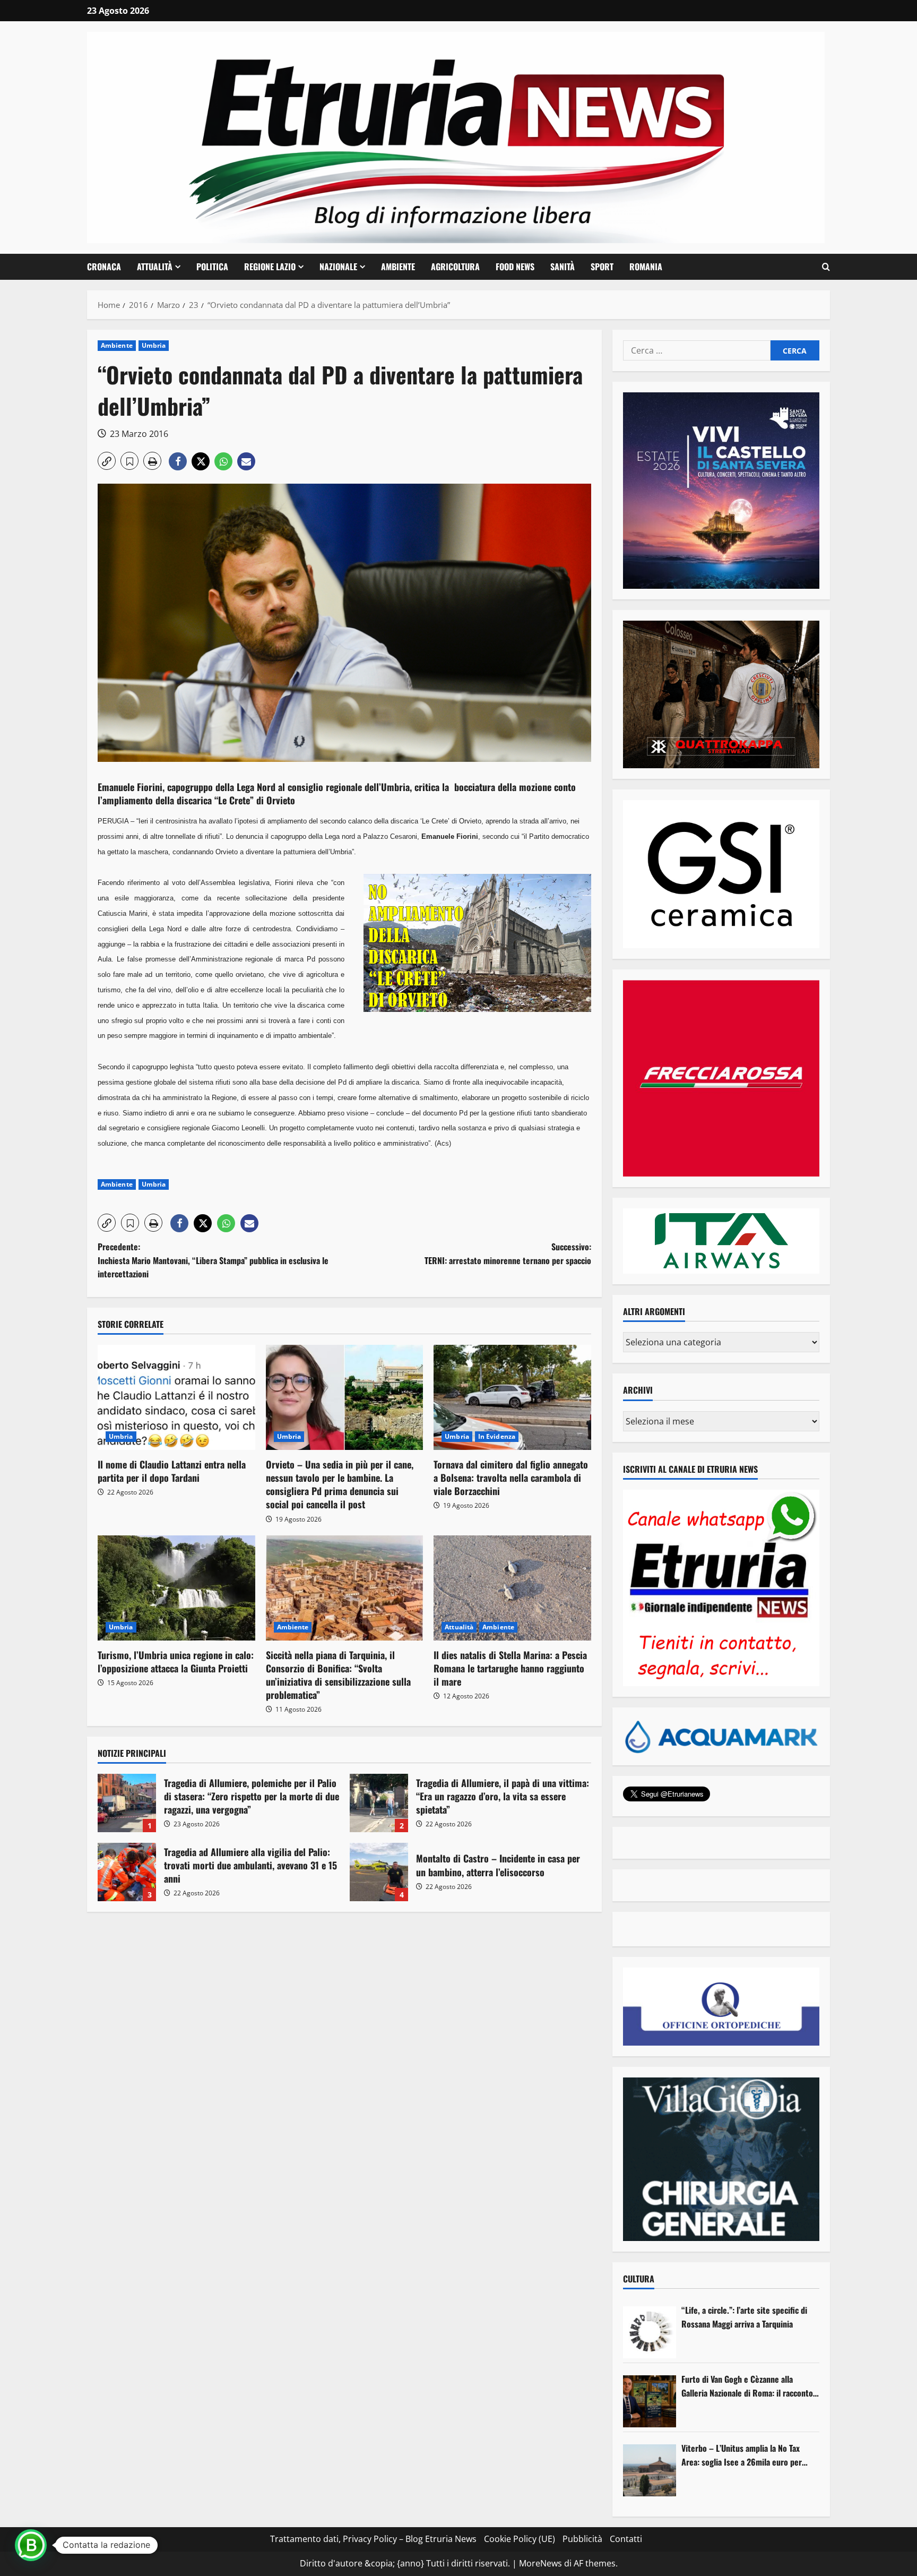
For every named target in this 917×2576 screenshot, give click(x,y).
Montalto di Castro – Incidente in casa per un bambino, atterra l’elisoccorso (379, 1872)
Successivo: (508, 1253)
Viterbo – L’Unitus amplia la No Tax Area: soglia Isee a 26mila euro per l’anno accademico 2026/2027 (742, 2455)
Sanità (563, 267)
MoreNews (540, 2563)
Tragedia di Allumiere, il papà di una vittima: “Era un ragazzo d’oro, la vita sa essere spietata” (379, 1803)
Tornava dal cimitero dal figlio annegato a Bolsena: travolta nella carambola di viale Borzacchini (511, 1478)
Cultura (639, 2279)
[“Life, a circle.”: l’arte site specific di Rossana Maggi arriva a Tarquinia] (650, 2332)
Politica (212, 267)
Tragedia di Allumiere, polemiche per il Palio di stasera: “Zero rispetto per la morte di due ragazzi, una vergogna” (127, 1803)
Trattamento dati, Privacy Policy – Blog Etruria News (373, 2539)
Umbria (154, 345)
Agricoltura (455, 267)
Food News (515, 267)
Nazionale (338, 267)
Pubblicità (582, 2539)
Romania (646, 267)
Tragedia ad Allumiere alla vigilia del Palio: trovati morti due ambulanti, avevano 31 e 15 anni (127, 1872)
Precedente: (213, 1260)
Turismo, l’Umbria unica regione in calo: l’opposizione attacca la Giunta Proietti (176, 1661)
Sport (602, 267)
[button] (826, 267)
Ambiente (398, 267)
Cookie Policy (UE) (520, 2539)
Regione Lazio (270, 267)
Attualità (155, 267)
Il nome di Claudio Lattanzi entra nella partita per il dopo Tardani (172, 1471)
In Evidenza (497, 1436)
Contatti (626, 2539)
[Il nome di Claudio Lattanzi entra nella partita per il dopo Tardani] (176, 1397)
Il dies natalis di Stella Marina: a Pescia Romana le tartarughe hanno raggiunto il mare (510, 1668)
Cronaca (104, 267)
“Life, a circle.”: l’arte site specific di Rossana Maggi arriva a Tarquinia (744, 2317)
